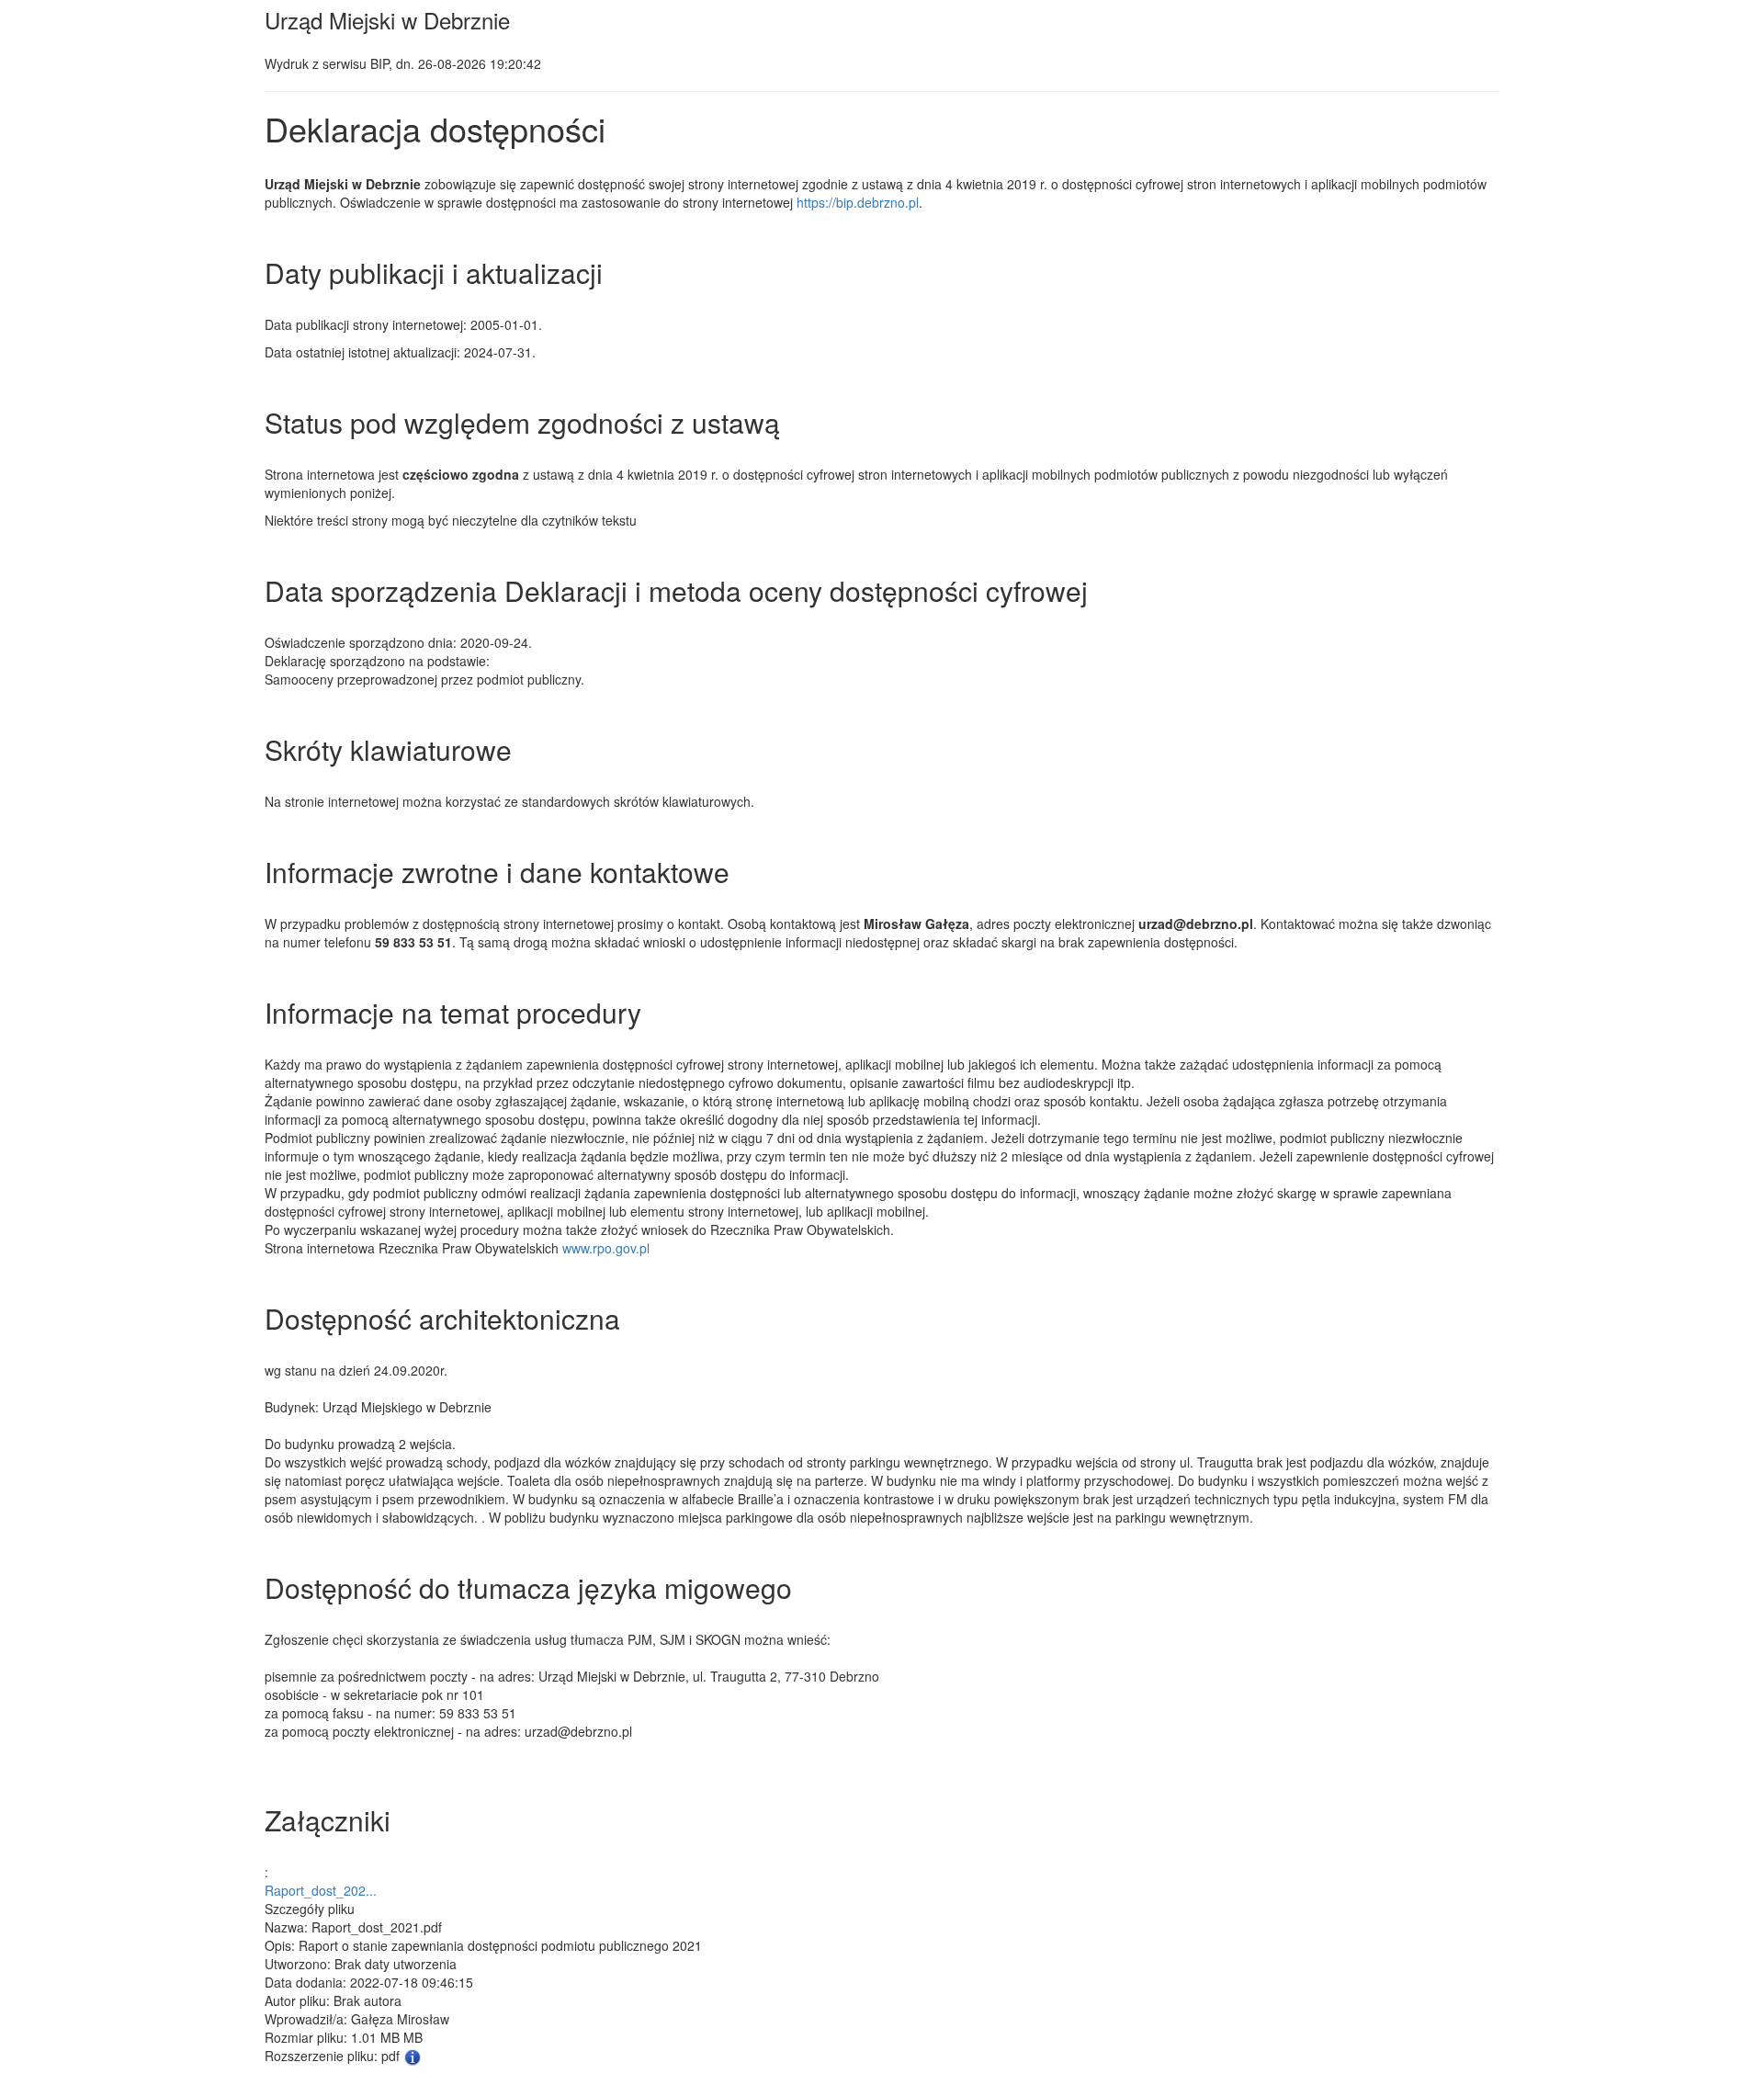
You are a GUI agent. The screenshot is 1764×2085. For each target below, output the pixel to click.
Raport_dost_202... (321, 1890)
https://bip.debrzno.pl (858, 202)
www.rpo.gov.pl (606, 1248)
